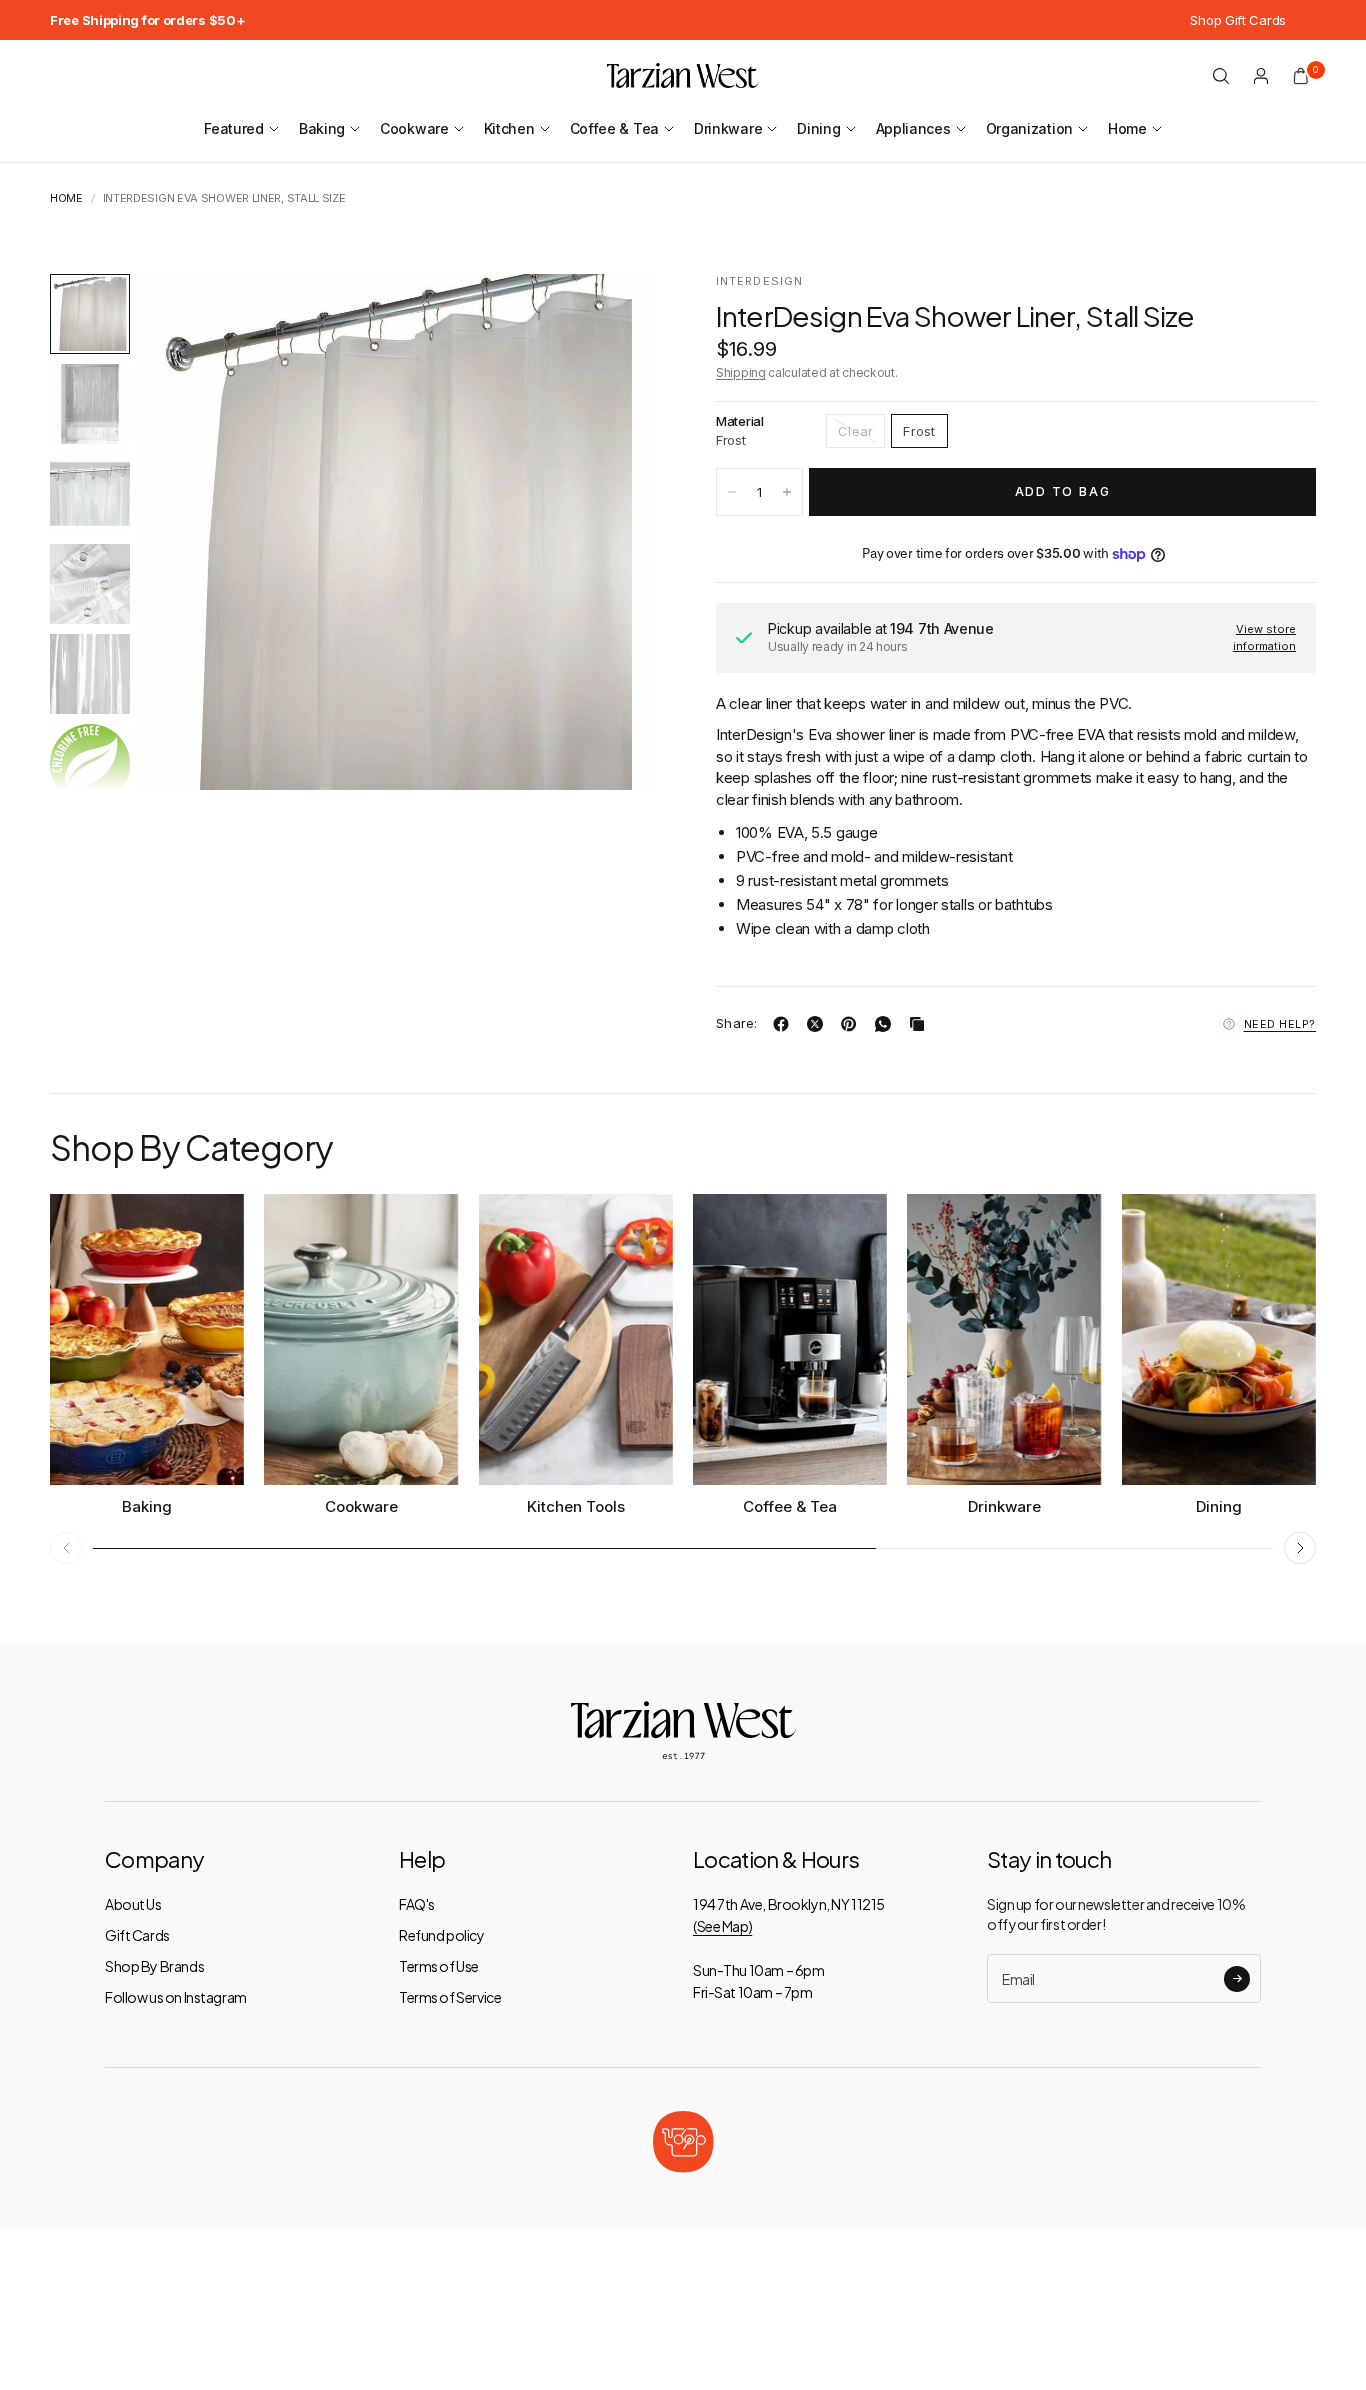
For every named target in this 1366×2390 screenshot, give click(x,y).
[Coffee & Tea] (790, 1339)
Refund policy (442, 1935)
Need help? (1280, 1024)
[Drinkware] (1004, 1339)
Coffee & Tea (614, 128)
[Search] (1221, 76)
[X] (819, 1024)
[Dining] (1219, 1339)
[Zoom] (614, 316)
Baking (322, 128)
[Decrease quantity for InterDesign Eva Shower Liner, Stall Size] (732, 492)
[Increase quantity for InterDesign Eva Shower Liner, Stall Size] (787, 492)
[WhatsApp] (887, 1024)
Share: (737, 1023)
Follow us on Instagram (176, 1997)
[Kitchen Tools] (576, 1339)
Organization (1029, 128)
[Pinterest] (853, 1024)
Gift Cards (137, 1935)
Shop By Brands (154, 1966)
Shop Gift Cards (1238, 20)
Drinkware (728, 128)
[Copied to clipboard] (921, 1024)
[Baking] (147, 1339)
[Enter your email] (1237, 1979)
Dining (818, 128)
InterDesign (759, 281)
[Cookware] (361, 1339)
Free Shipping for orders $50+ (147, 20)
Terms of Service (450, 1997)
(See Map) (722, 1926)
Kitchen (509, 128)
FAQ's (417, 1904)
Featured (234, 128)
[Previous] (191, 532)
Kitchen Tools (576, 1506)
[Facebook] (785, 1024)
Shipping (741, 372)
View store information (1264, 637)
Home (1127, 128)
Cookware (414, 128)
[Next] (605, 532)
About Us (133, 1904)
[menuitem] (147, 20)
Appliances (913, 128)
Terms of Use (439, 1966)
